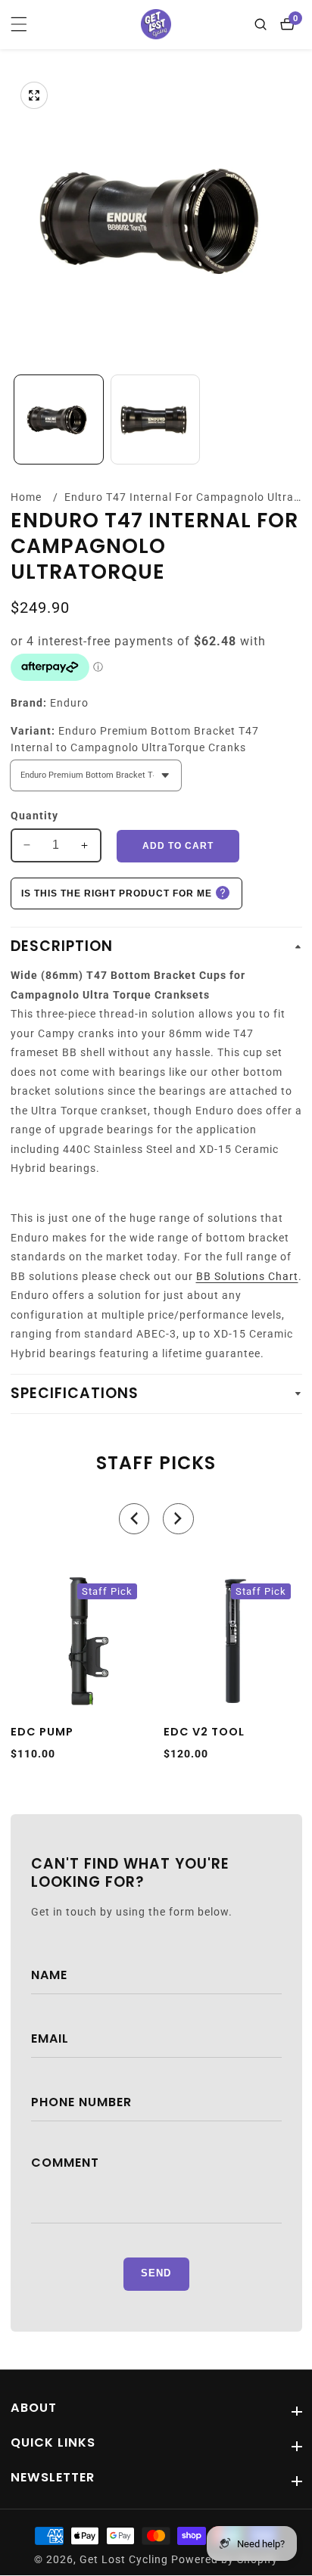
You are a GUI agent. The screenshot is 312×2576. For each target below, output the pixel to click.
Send (156, 2273)
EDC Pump (42, 1732)
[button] (134, 1519)
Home (26, 497)
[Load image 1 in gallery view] (59, 419)
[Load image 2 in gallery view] (156, 419)
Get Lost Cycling (124, 2560)
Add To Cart (178, 846)
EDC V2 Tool (204, 1732)
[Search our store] (264, 24)
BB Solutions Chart (247, 1276)
